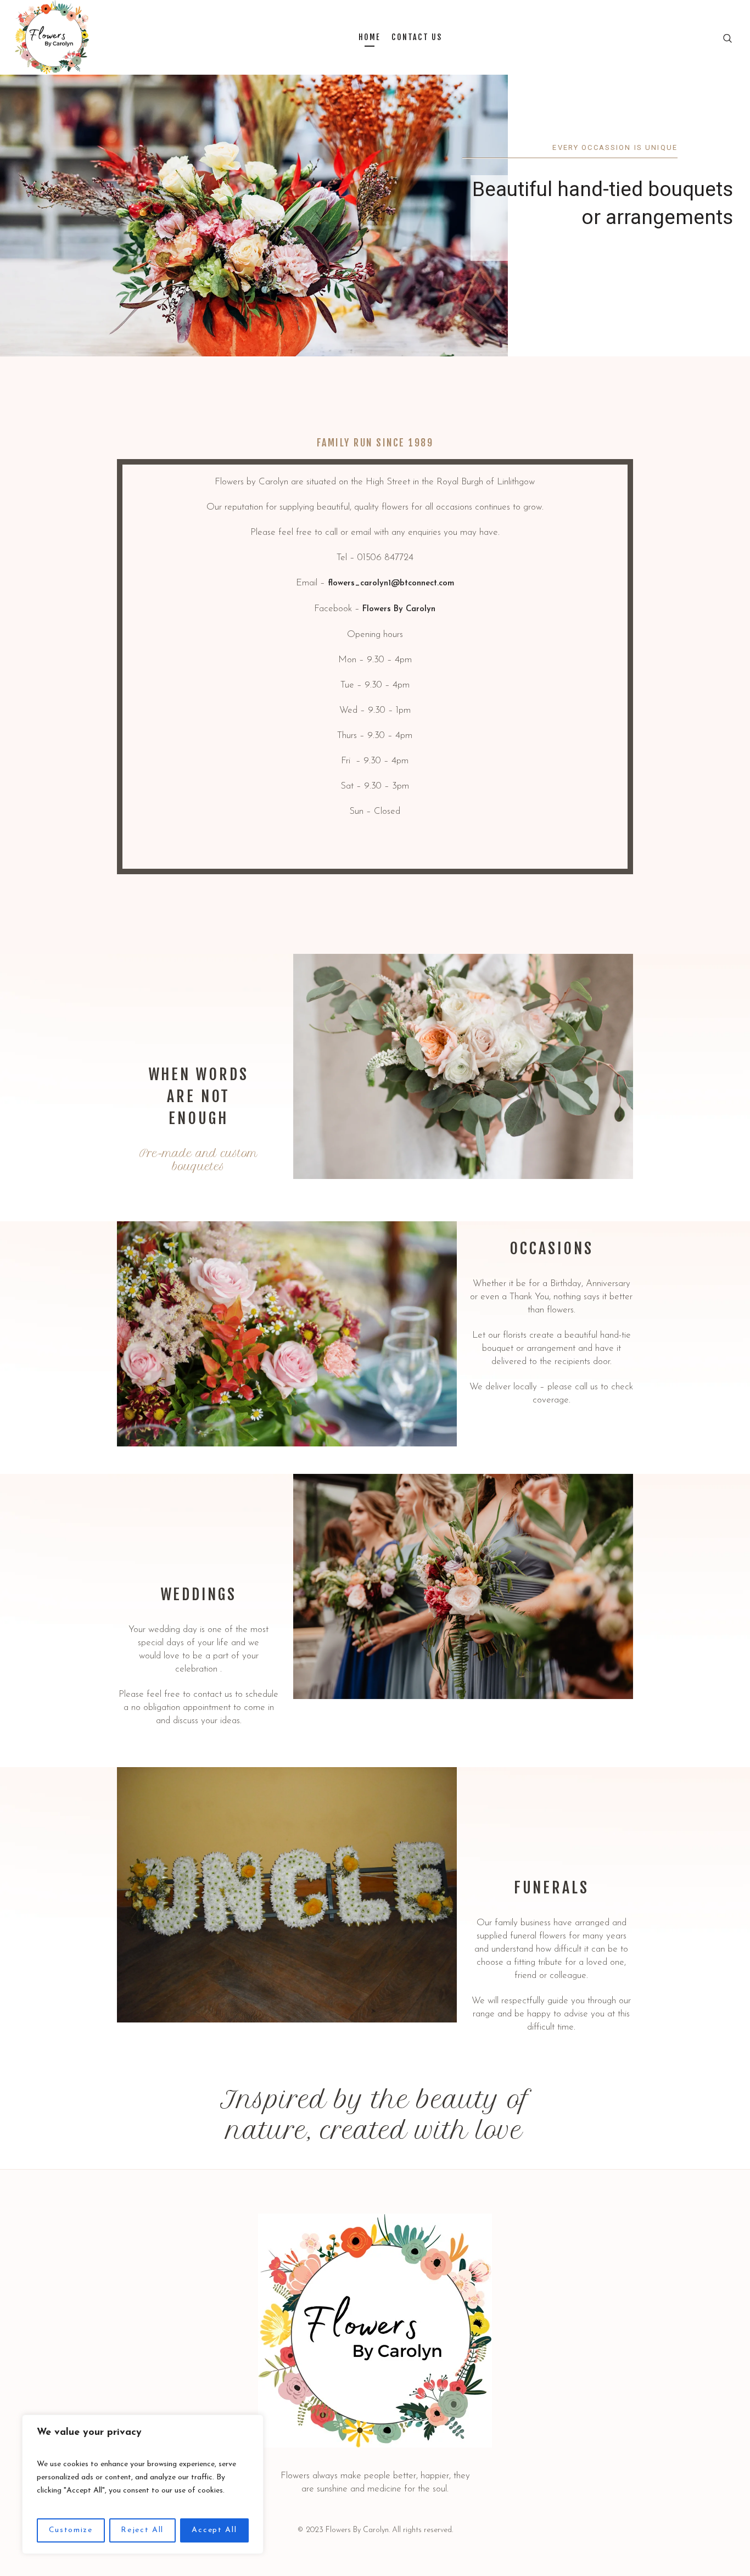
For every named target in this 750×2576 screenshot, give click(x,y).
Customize (71, 2530)
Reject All (142, 2530)
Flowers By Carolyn (399, 609)
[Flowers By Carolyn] (375, 2331)
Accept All (214, 2530)
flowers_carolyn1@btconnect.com (391, 583)
